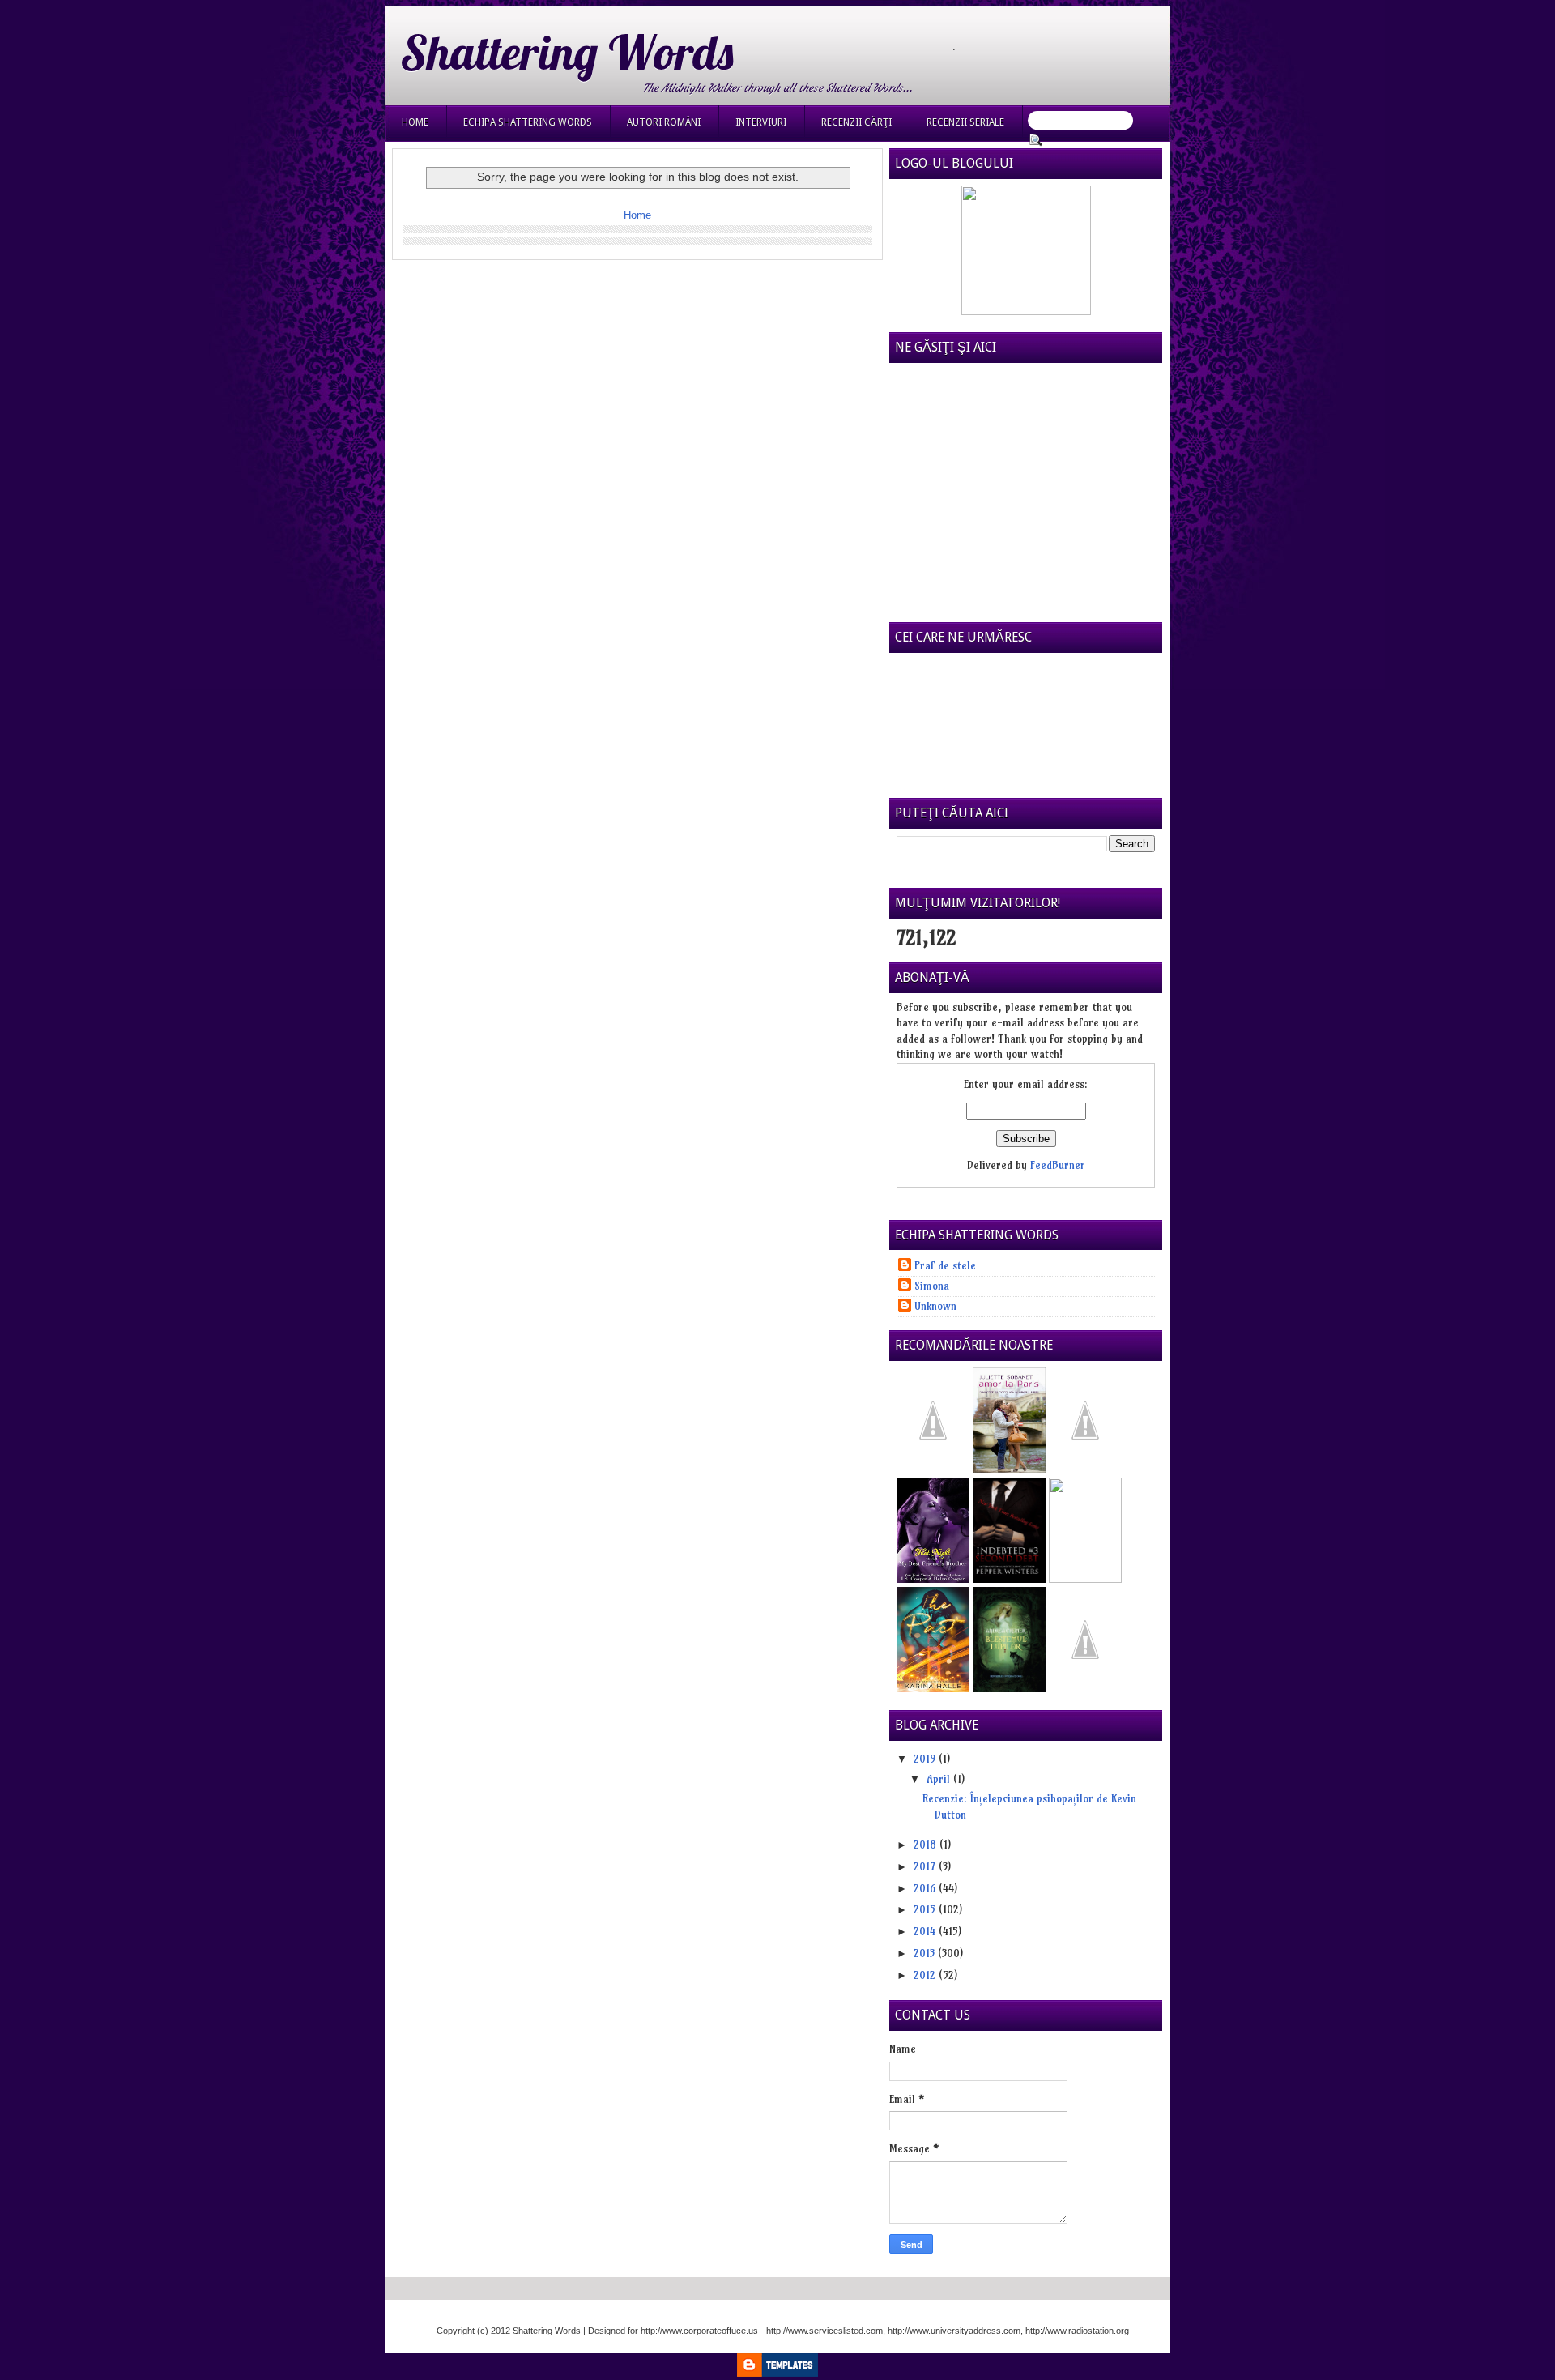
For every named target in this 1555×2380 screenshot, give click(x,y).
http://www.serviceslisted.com (824, 2331)
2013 (926, 1953)
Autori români (664, 122)
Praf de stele (945, 1265)
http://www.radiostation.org (1077, 2331)
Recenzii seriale (965, 122)
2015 (926, 1909)
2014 (926, 1931)
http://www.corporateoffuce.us (699, 2331)
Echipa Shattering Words (528, 122)
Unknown (935, 1306)
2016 (926, 1888)
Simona (932, 1286)
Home (415, 122)
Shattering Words (567, 52)
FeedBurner (1058, 1165)
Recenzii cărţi (856, 122)
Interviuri (761, 122)
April (940, 1779)
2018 (927, 1845)
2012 (926, 1975)
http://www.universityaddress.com (954, 2331)
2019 (926, 1759)
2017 (926, 1866)
